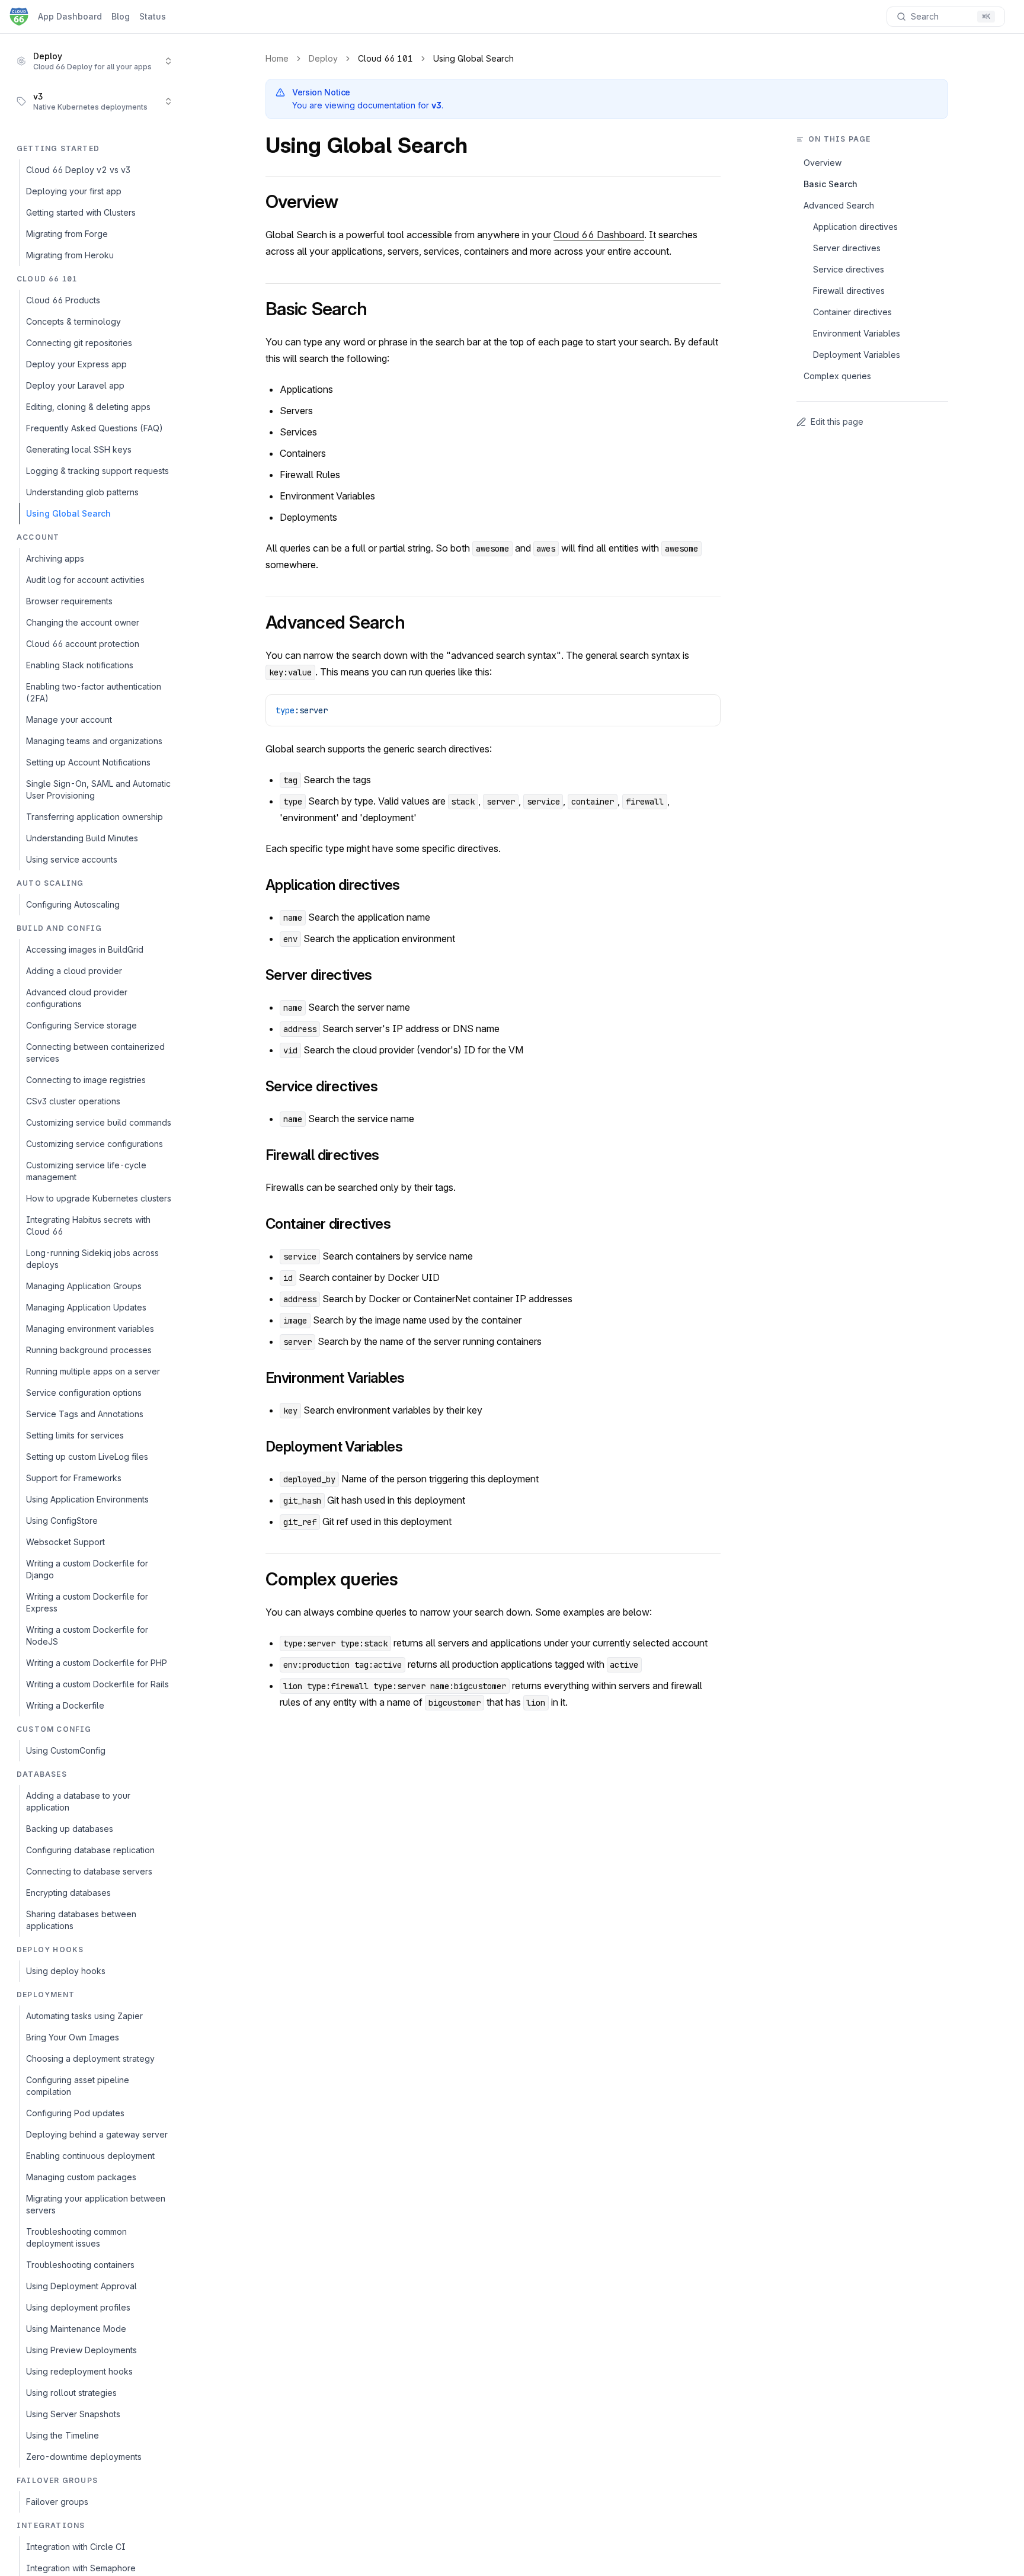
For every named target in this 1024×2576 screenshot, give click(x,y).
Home (277, 58)
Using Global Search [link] (473, 58)
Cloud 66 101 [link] (385, 58)
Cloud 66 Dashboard (599, 235)
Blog (121, 16)
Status (153, 16)
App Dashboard (70, 16)
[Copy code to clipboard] (706, 709)
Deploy (323, 58)
